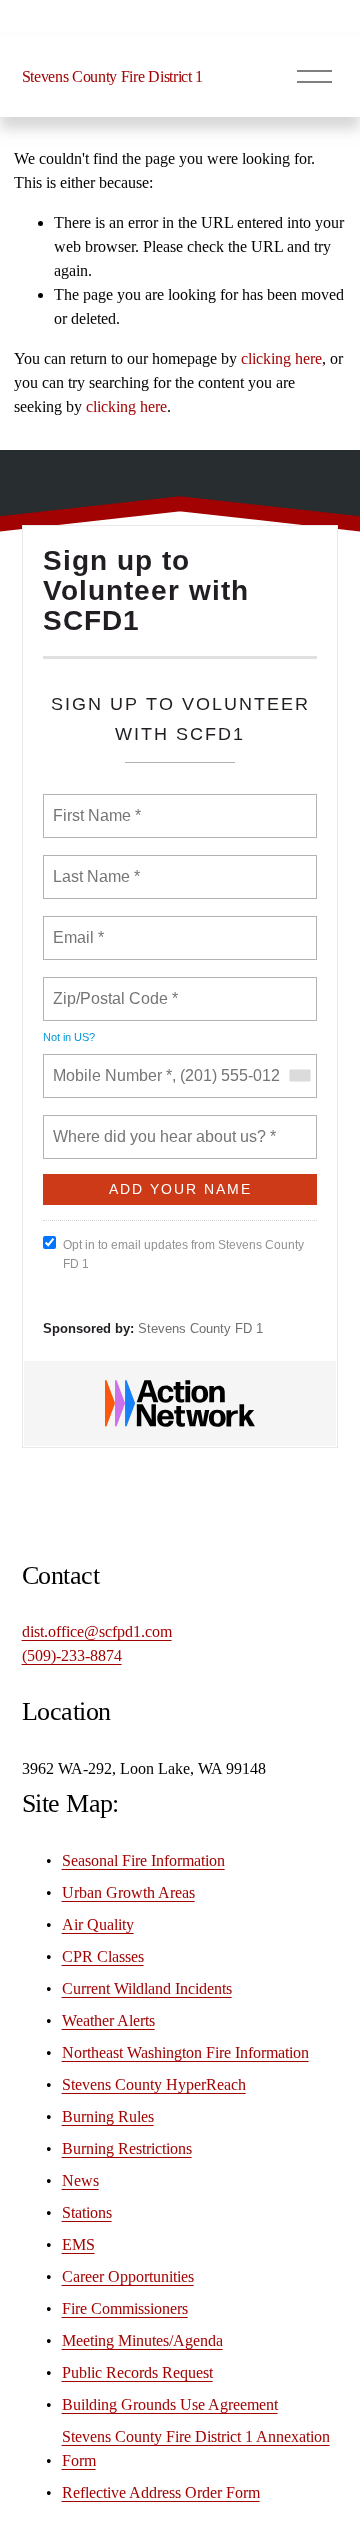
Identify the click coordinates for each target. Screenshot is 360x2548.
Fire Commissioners (125, 2308)
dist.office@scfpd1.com (97, 1631)
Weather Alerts (108, 2020)
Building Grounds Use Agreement (170, 2404)
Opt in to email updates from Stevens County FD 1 (183, 1254)
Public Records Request (137, 2372)
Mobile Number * (108, 1064)
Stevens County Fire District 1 (112, 76)
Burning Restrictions (127, 2148)
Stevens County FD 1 (200, 1328)
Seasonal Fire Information (143, 1860)
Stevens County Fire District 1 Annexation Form (196, 2448)
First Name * (94, 804)
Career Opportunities (128, 2276)
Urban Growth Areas (128, 1892)
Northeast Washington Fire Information (185, 2052)
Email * (76, 926)
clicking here (281, 358)
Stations (87, 2212)
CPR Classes (103, 1956)
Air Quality (98, 1924)
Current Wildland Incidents (147, 1988)
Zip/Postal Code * (111, 987)
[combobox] (299, 1076)
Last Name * (92, 865)
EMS (78, 2244)
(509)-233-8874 (72, 1655)
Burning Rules (108, 2116)
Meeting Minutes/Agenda (142, 2340)
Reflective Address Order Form (161, 2492)
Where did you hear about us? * (159, 1125)
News (80, 2180)
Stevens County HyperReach (154, 2084)
